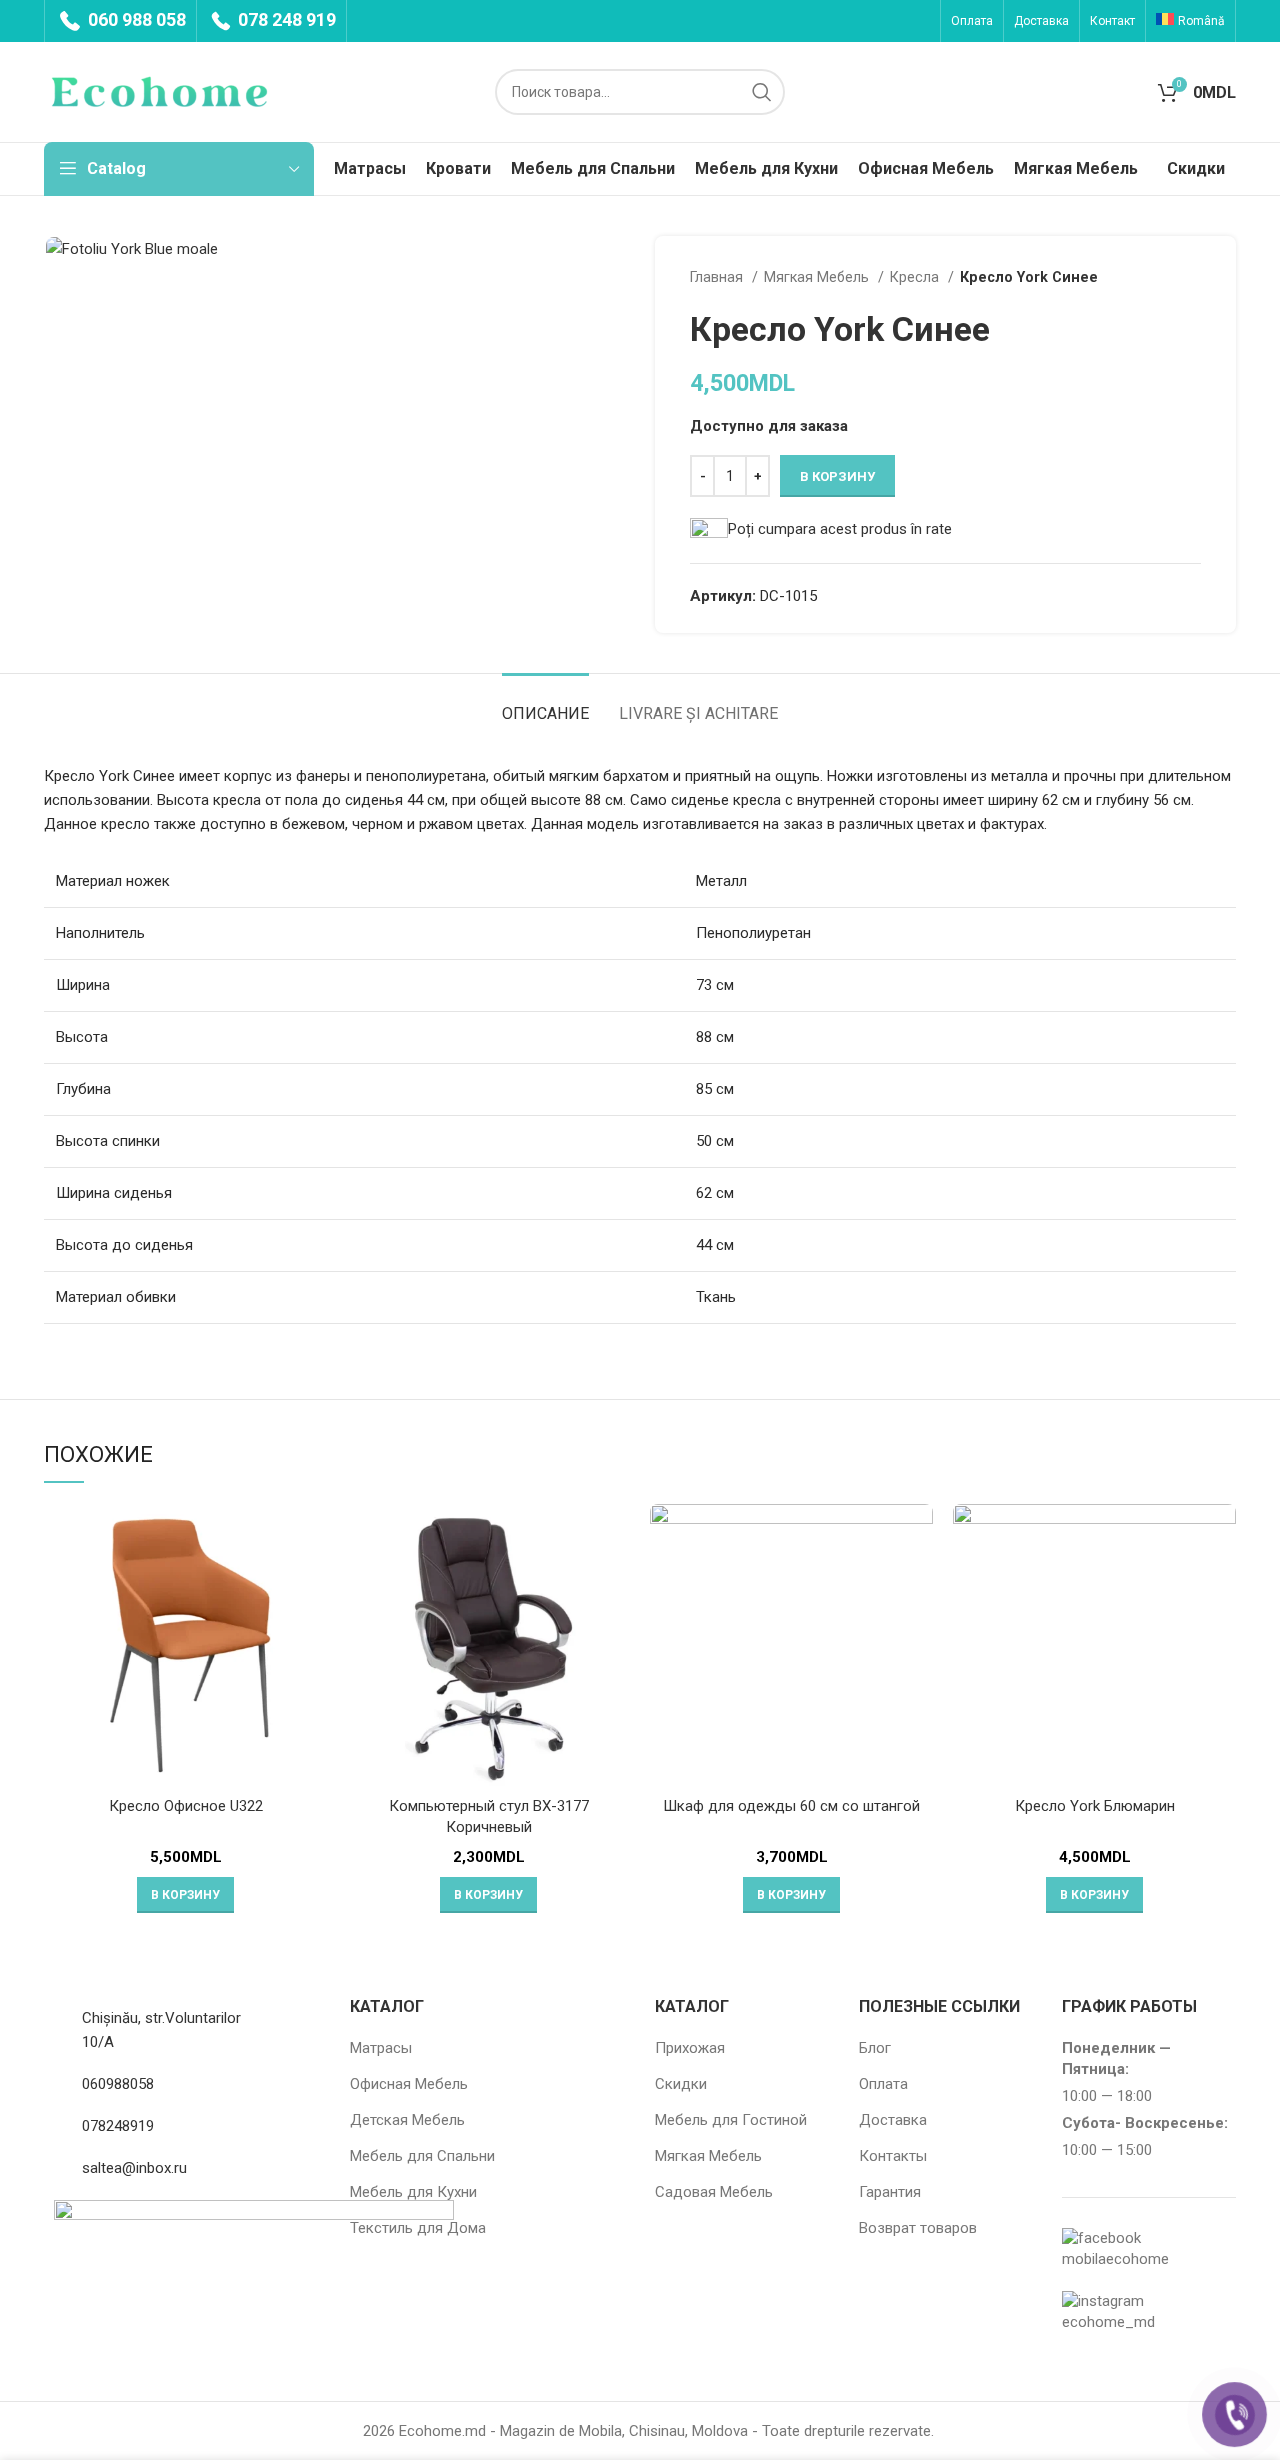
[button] (185, 1895)
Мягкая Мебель (818, 277)
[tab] (545, 703)
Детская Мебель (407, 2120)
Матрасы (381, 2048)
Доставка (893, 2120)
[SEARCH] (762, 92)
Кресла (916, 277)
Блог (875, 2048)
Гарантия (890, 2192)
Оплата (883, 2084)
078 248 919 (285, 19)
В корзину (837, 476)
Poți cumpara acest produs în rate (840, 529)
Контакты (893, 2156)
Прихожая (690, 2048)
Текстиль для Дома (418, 2228)
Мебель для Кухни (413, 2192)
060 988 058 (135, 19)
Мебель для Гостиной (731, 2120)
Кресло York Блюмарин (1095, 1806)
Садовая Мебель (714, 2192)
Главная (718, 277)
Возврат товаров (918, 2228)
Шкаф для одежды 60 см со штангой (791, 1806)
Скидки (681, 2084)
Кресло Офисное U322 (186, 1806)
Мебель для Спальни (422, 2156)
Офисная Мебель (409, 2084)
